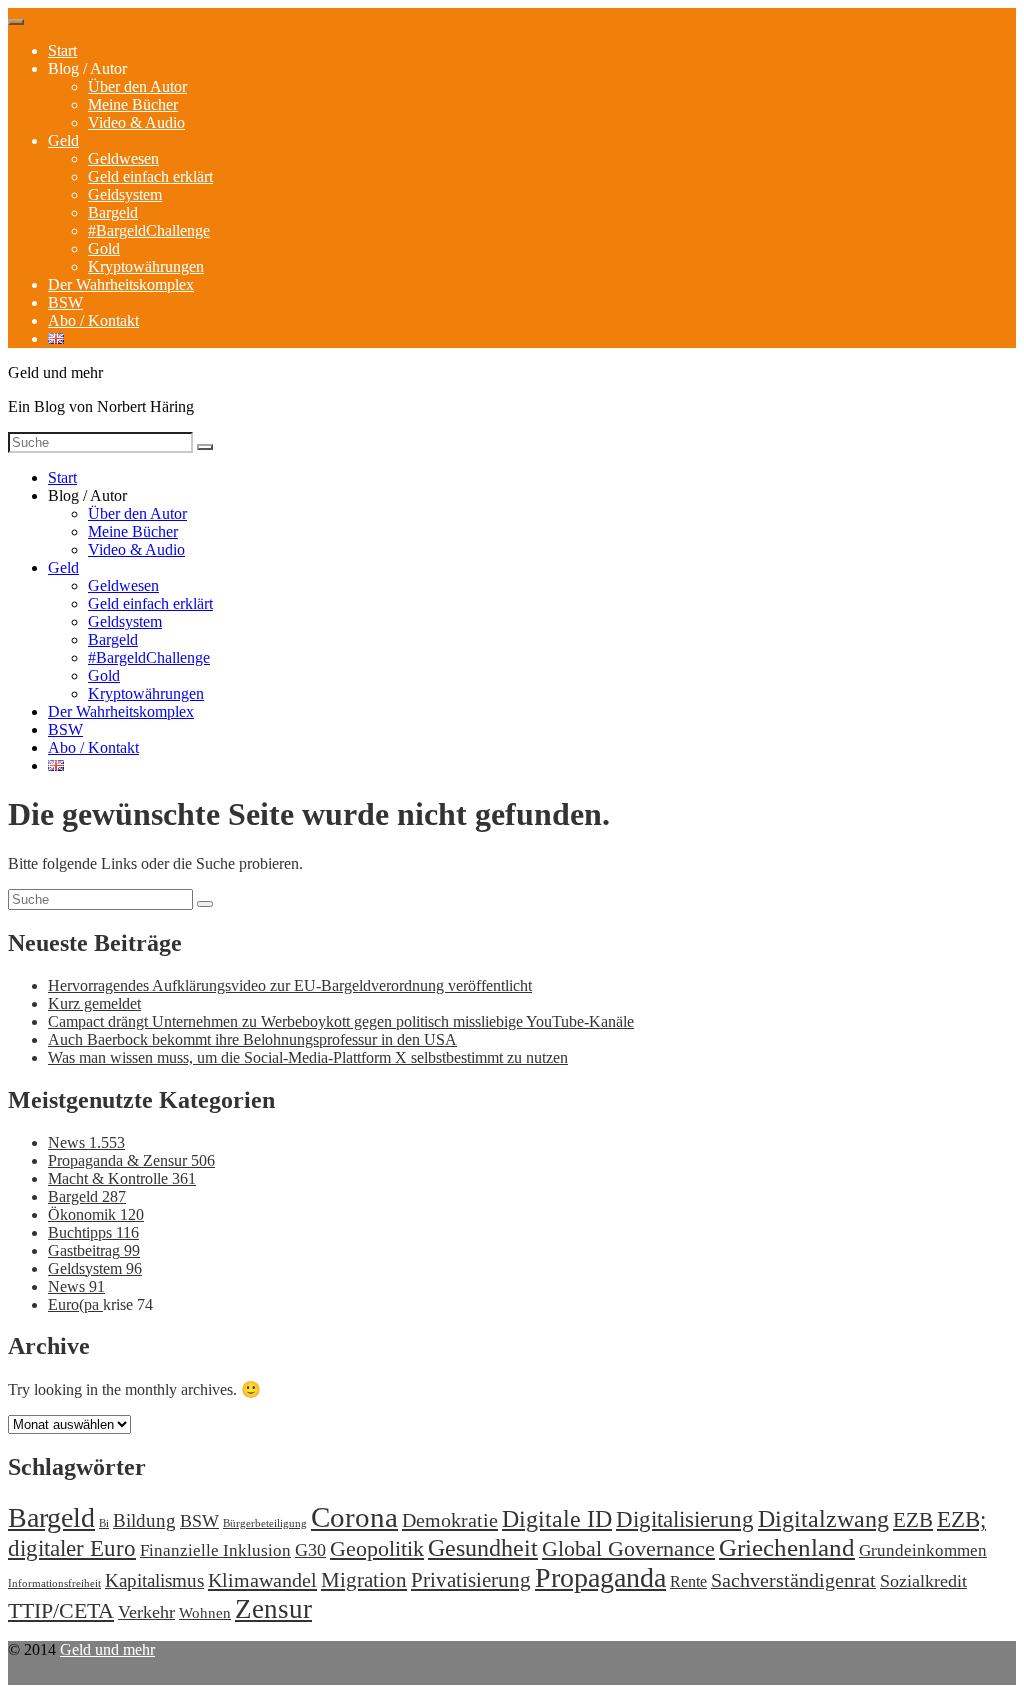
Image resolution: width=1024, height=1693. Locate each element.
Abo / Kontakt (93, 320)
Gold (104, 248)
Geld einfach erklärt (150, 176)
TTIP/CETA (61, 1610)
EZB (913, 1520)
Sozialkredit (923, 1581)
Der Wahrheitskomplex (121, 284)
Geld (63, 140)
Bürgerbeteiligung (265, 1523)
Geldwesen (123, 158)
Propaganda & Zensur (131, 1160)
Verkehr (146, 1612)
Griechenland (787, 1547)
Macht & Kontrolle (122, 1178)
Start (62, 50)
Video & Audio (136, 122)
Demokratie (450, 1520)
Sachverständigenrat (793, 1580)
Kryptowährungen (146, 266)
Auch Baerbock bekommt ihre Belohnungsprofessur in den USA (252, 1039)
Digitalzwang (823, 1519)
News (86, 1142)
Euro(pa (75, 1304)
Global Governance (628, 1548)
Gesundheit (483, 1547)
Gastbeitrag (94, 1250)
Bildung (144, 1520)
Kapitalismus (154, 1580)
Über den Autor (137, 86)
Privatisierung (471, 1580)
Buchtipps (93, 1232)
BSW (65, 302)
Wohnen (205, 1612)
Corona (354, 1517)
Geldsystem (125, 194)
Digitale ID (557, 1519)
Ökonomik (96, 1214)
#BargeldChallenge (149, 230)
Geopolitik (377, 1548)
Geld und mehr (107, 1649)
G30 (310, 1550)
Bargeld (113, 212)
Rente (688, 1581)
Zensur (273, 1609)
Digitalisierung (685, 1519)
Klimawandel (262, 1580)
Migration (364, 1580)
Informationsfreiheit (54, 1583)
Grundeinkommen (923, 1550)
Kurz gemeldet (94, 1003)
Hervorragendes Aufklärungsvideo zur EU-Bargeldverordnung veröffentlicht (290, 985)
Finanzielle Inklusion (215, 1550)
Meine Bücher (133, 104)
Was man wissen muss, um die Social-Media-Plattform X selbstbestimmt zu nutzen (308, 1057)
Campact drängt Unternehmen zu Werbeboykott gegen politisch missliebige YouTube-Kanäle (341, 1021)
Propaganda (600, 1577)
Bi (104, 1523)
